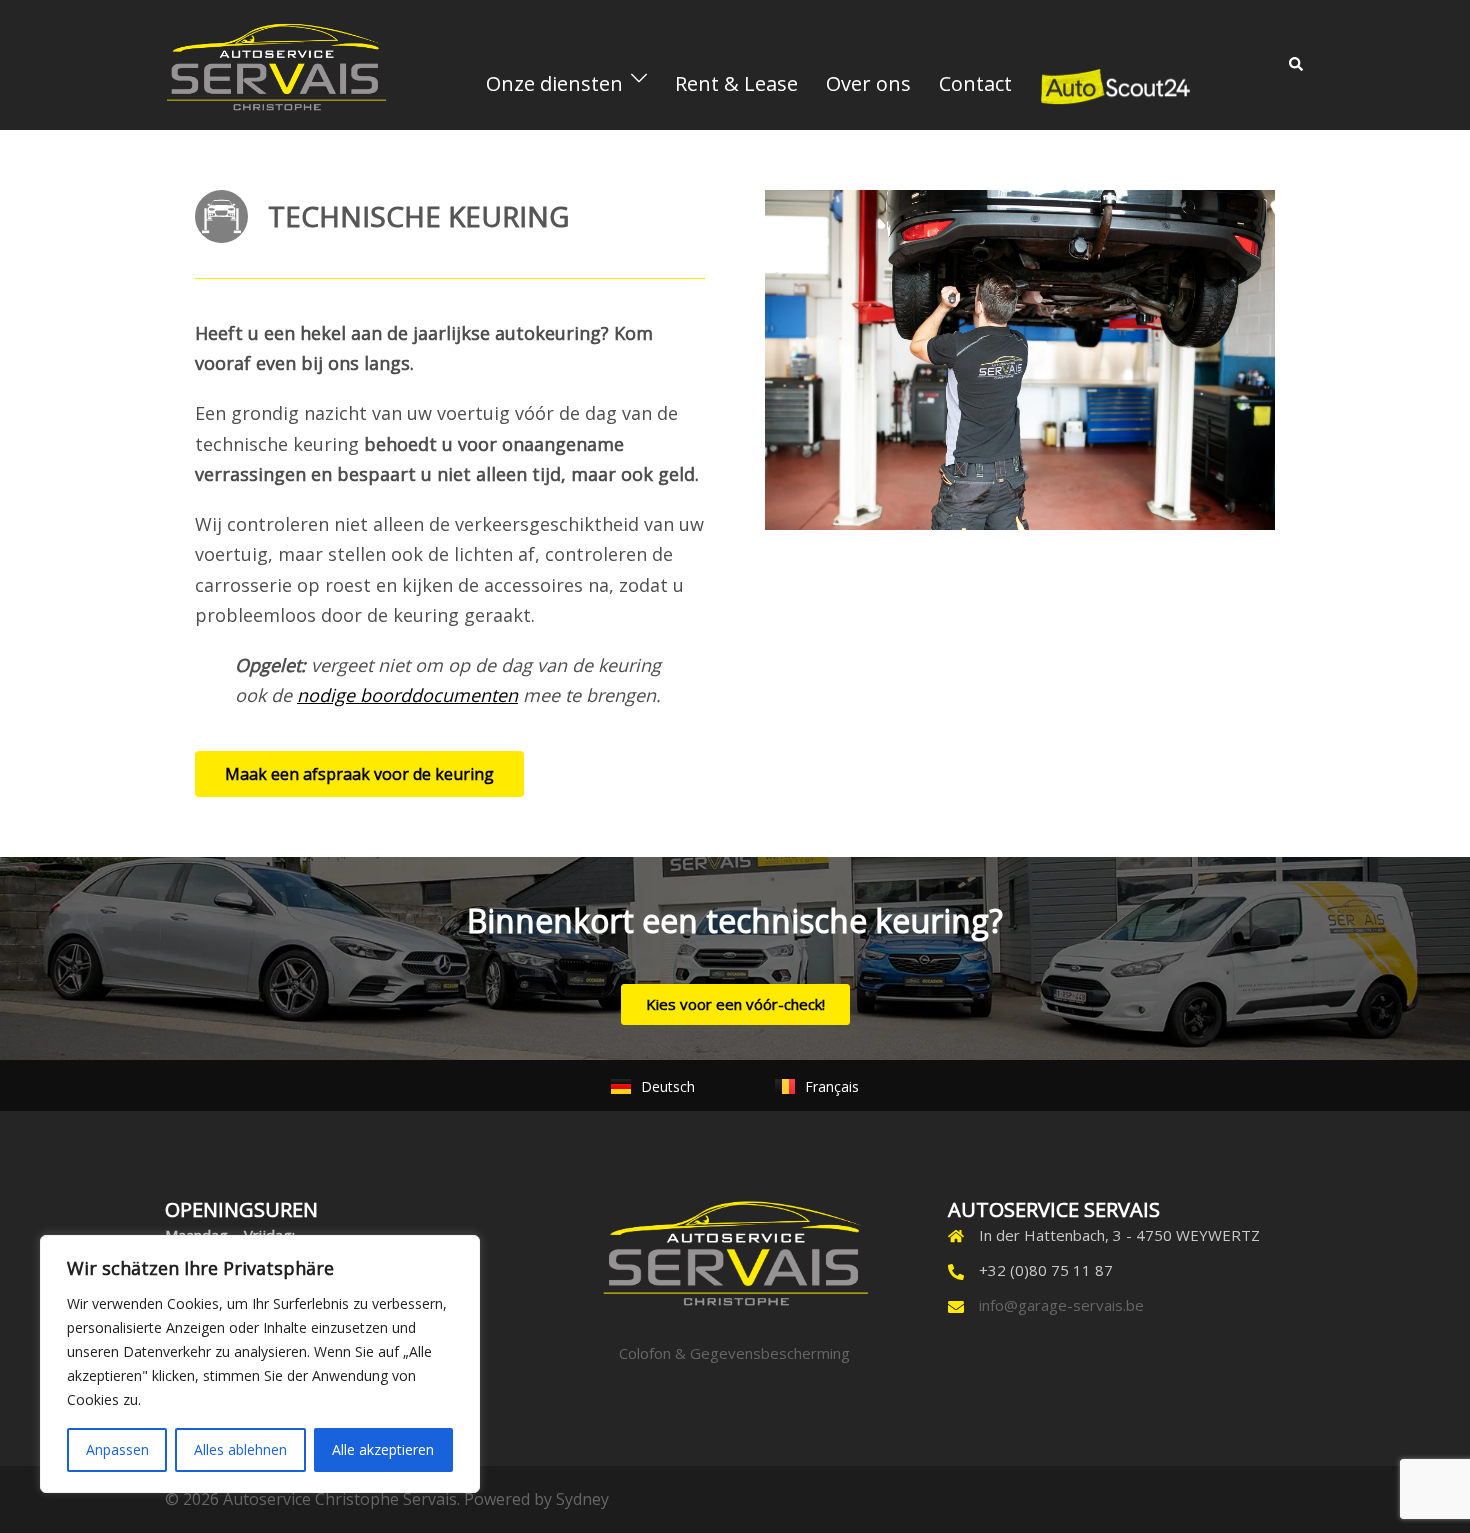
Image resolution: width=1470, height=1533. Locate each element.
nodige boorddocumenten (407, 695)
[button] (1297, 65)
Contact (975, 83)
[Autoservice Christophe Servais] (276, 63)
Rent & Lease (736, 83)
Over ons (868, 83)
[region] (260, 1364)
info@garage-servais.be (1061, 1305)
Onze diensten (554, 83)
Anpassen (117, 1449)
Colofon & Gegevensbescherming (734, 1353)
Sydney (582, 1499)
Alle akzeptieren (383, 1449)
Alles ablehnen (240, 1449)
